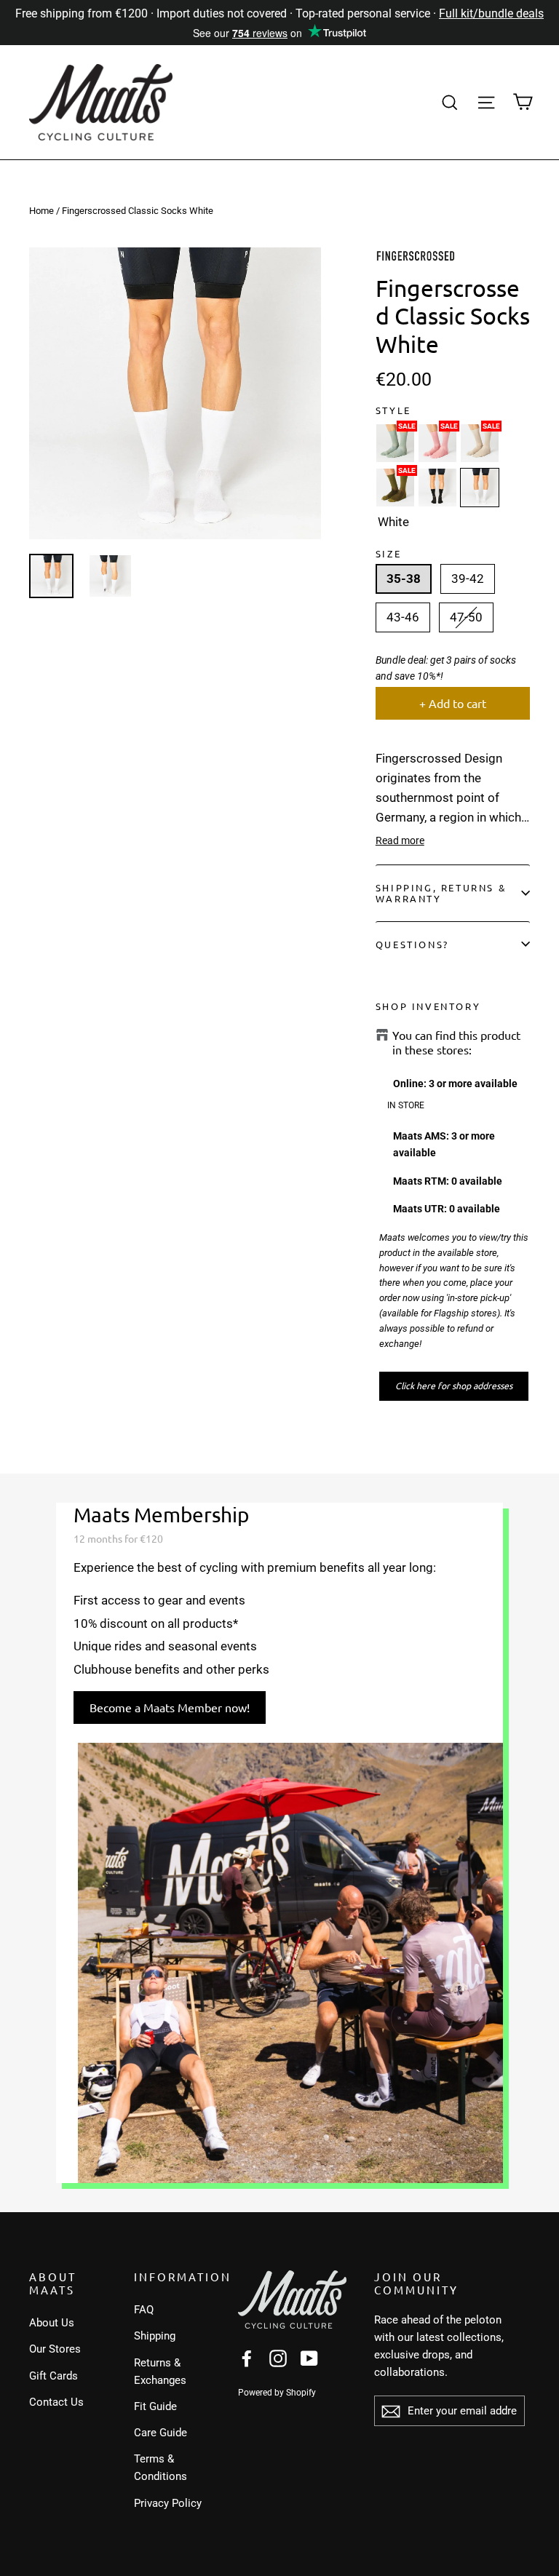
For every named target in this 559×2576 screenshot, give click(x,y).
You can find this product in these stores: (456, 1042)
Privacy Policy (168, 2503)
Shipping (155, 2336)
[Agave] (395, 443)
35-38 (404, 579)
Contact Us (56, 2402)
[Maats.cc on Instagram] (278, 2358)
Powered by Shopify (277, 2393)
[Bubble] (437, 443)
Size (388, 553)
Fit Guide (155, 2406)
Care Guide (160, 2433)
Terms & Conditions (160, 2468)
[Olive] (395, 488)
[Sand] (480, 443)
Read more (400, 840)
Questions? (412, 944)
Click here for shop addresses (454, 1386)
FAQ (144, 2310)
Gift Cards (53, 2376)
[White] (480, 488)
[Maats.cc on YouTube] (309, 2358)
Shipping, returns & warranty (441, 893)
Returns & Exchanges (160, 2372)
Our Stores (55, 2349)
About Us (52, 2323)
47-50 (466, 617)
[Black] (437, 488)
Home (41, 211)
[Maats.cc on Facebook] (247, 2358)
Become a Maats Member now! (170, 1707)
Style (393, 410)
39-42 (468, 579)
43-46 (403, 617)
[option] (175, 393)
